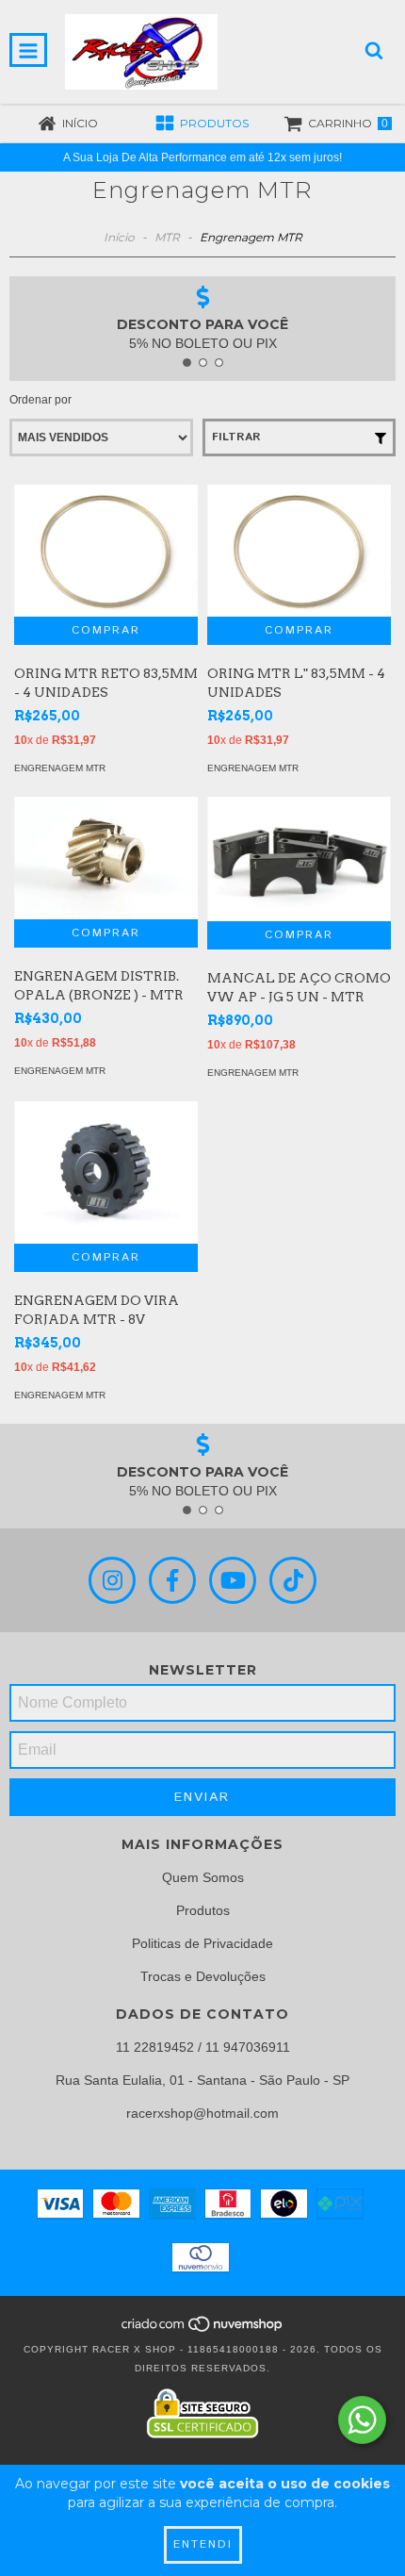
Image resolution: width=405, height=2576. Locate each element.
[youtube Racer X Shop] (233, 1580)
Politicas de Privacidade (202, 1943)
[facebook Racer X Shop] (172, 1580)
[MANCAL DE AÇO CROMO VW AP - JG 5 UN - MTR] (299, 859)
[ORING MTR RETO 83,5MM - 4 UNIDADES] (106, 551)
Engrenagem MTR (60, 768)
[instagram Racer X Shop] (112, 1580)
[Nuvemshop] (203, 2330)
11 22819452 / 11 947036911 (203, 2047)
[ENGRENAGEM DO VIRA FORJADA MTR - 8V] (106, 1172)
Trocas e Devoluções (203, 1976)
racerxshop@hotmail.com (202, 2113)
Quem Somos (203, 1877)
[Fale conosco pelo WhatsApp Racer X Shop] (362, 2420)
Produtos (203, 1910)
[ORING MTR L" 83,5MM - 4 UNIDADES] (299, 551)
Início (119, 237)
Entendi (203, 2544)
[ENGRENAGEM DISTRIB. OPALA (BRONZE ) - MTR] (106, 858)
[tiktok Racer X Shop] (293, 1580)
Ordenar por (40, 400)
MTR (167, 237)
